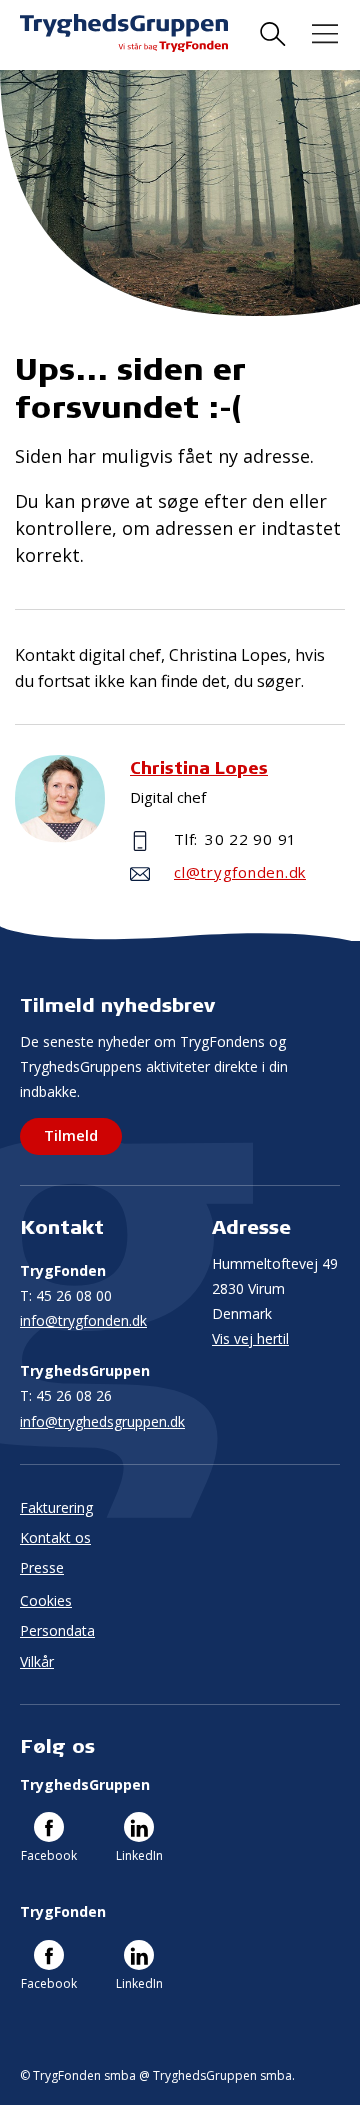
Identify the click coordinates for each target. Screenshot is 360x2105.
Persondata (57, 1630)
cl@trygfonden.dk (240, 872)
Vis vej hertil (250, 1338)
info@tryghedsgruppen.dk (102, 1421)
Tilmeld (71, 1135)
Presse (42, 1567)
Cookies (46, 1600)
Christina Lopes (199, 767)
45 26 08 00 (66, 1295)
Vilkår (37, 1661)
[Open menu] (325, 34)
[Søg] (273, 34)
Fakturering (56, 1507)
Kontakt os (55, 1537)
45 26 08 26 (66, 1395)
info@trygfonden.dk (83, 1320)
